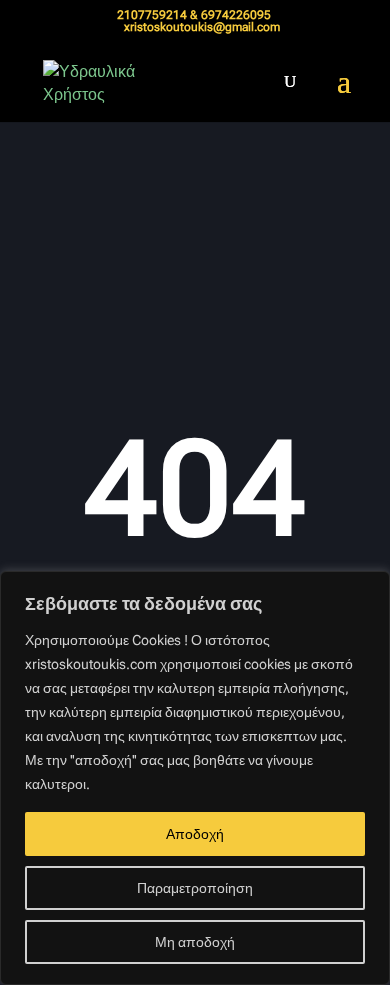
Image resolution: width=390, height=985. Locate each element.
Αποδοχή (195, 834)
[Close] (369, 588)
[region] (195, 778)
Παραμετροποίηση (195, 888)
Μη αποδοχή (195, 942)
